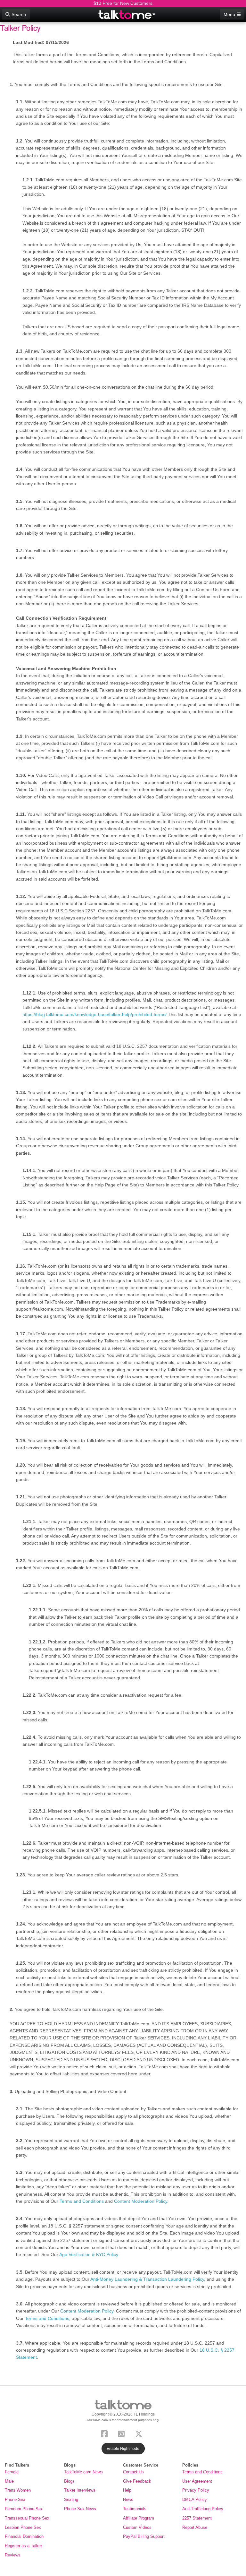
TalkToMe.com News (83, 2472)
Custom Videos (137, 2527)
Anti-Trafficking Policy (203, 2509)
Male (9, 2481)
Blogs (69, 2481)
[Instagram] (123, 2433)
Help (127, 2490)
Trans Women (18, 2490)
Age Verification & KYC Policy (89, 2254)
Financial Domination (24, 2536)
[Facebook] (106, 2433)
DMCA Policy (195, 2499)
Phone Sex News (80, 2509)
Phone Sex (15, 2499)
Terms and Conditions (82, 2201)
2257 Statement (197, 2518)
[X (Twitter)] (140, 2433)
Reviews (13, 2555)
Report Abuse (195, 2527)
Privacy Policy (196, 2490)
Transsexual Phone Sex (27, 2518)
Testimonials (135, 2509)
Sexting (71, 2499)
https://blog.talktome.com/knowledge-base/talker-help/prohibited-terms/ (94, 1014)
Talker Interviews (80, 2490)
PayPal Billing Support (144, 2536)
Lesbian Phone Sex (23, 2527)
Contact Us (133, 2472)
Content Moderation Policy (141, 2201)
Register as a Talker (23, 2546)
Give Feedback (137, 2481)
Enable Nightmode (123, 2449)
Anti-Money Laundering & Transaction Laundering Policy (147, 2279)
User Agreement (197, 2481)
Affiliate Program (139, 2518)
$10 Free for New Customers (123, 3)
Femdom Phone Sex (24, 2509)
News (128, 2499)
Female (12, 2472)
